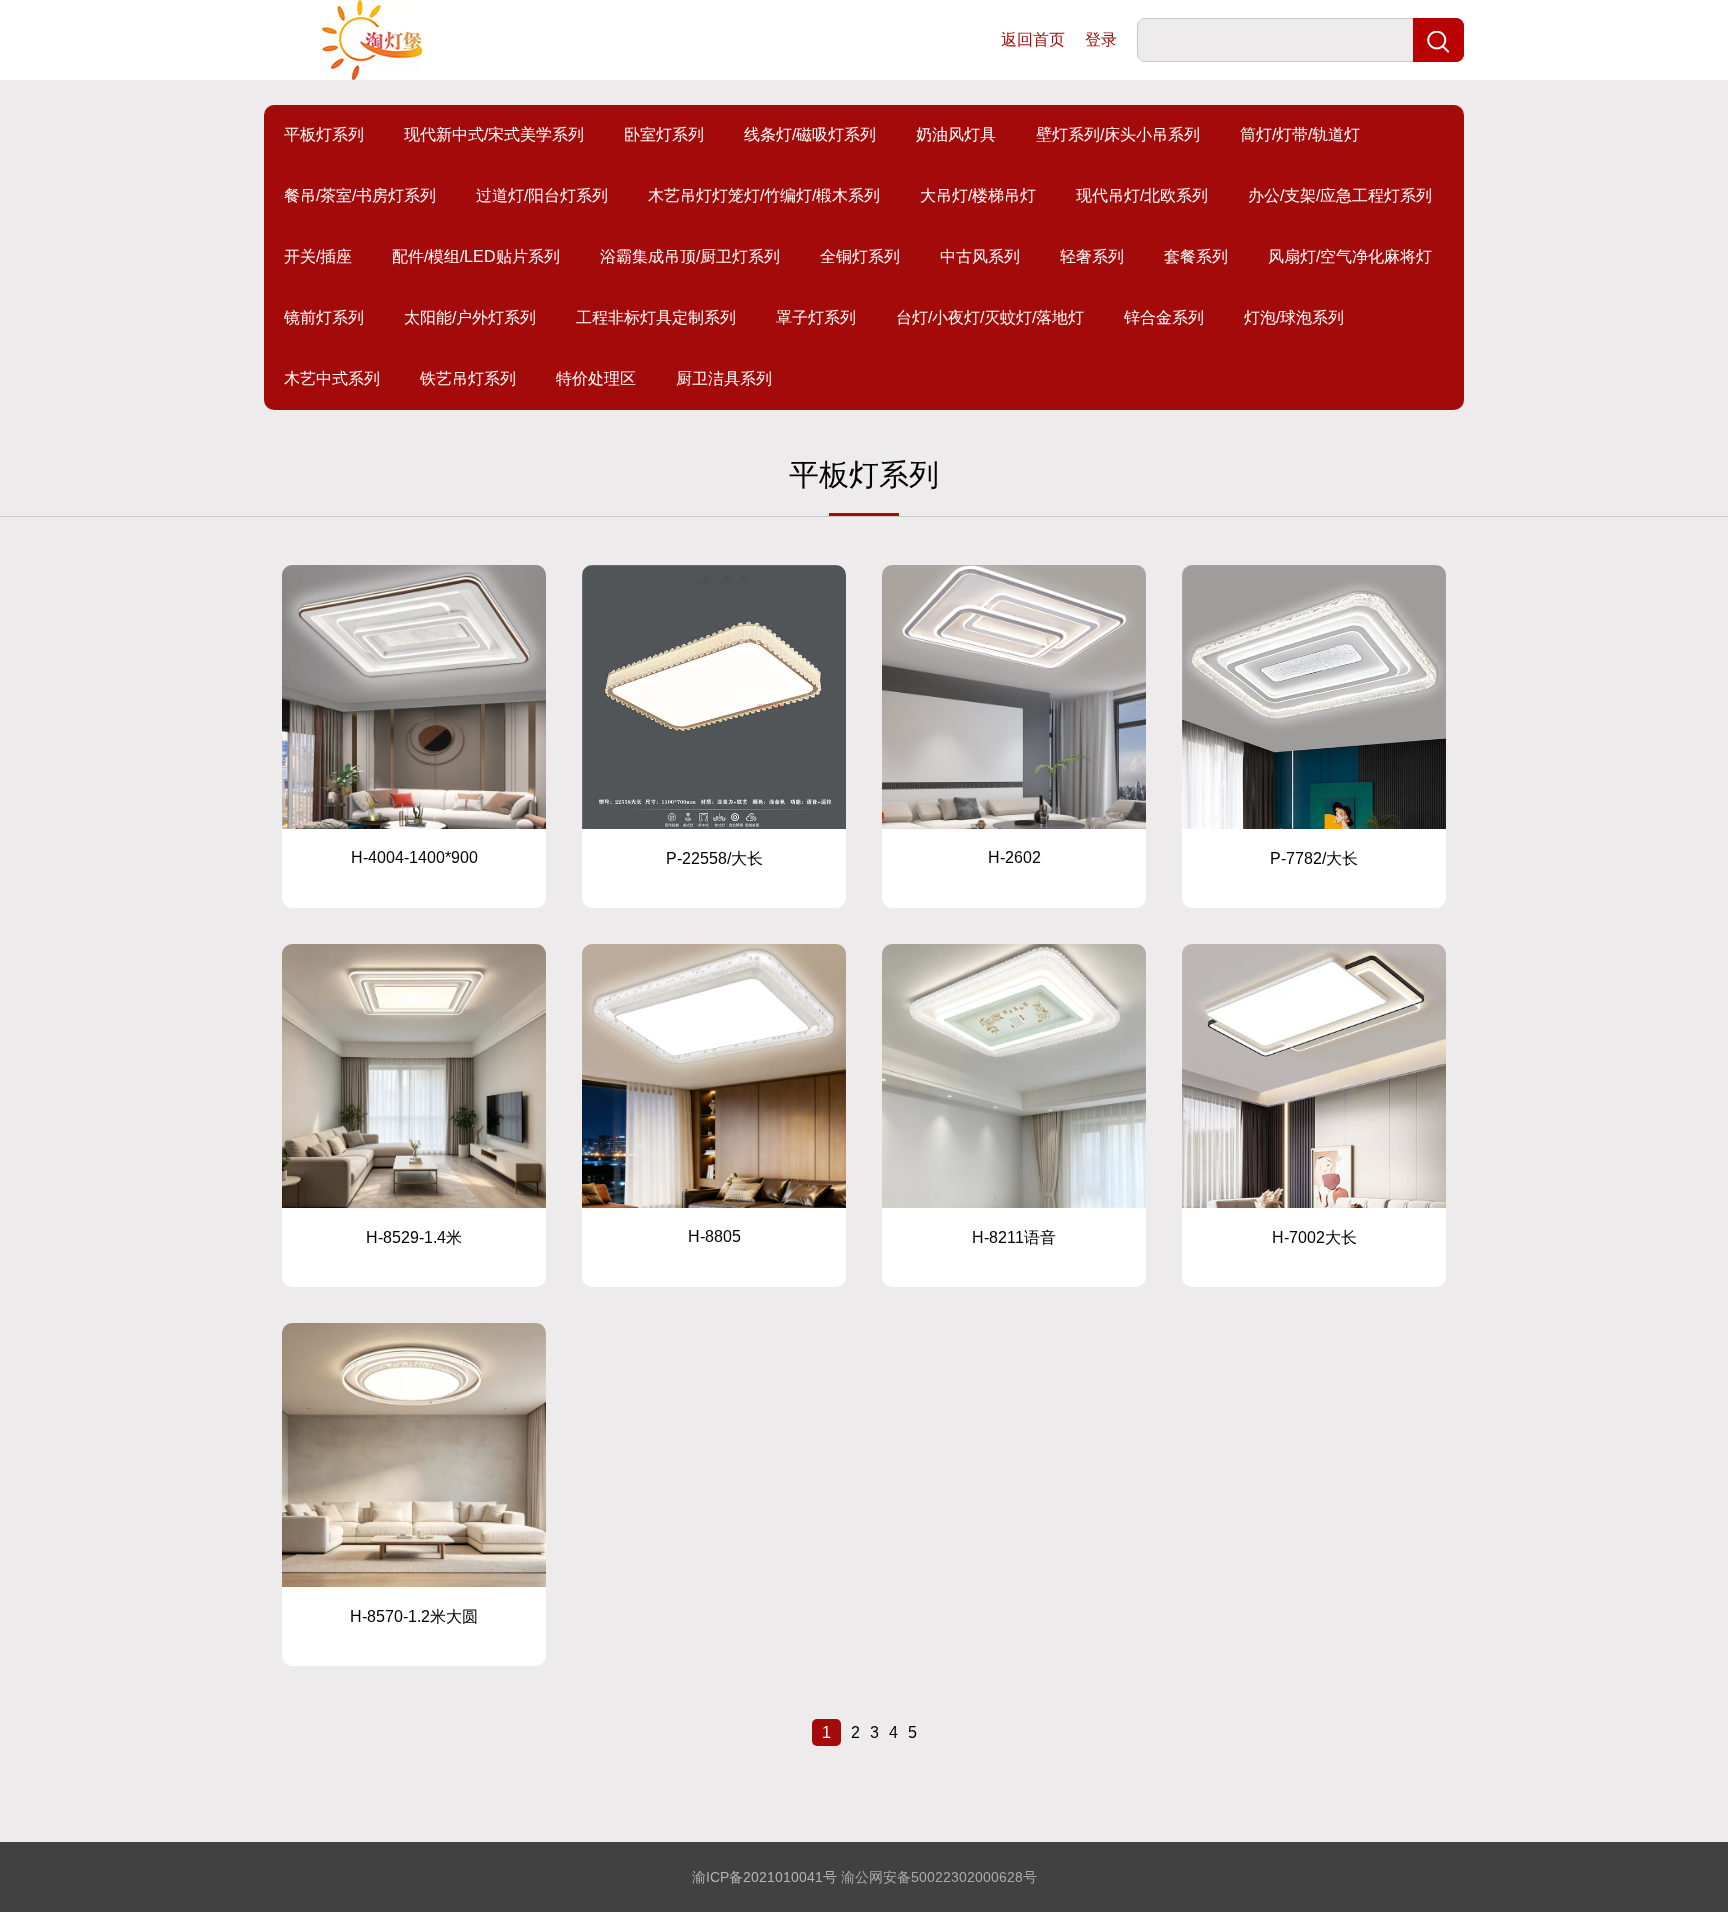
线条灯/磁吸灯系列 (810, 134)
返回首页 (1033, 39)
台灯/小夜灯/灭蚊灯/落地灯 (990, 317)
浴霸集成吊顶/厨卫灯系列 (690, 256)
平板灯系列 (324, 134)
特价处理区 (596, 378)
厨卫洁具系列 (724, 378)
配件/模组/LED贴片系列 (476, 256)
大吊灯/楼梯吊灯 (978, 195)
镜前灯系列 (324, 317)
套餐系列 (1196, 256)
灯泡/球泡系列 (1294, 317)
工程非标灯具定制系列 (656, 317)
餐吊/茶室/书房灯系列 (360, 195)
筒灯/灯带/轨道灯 (1300, 134)
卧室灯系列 (664, 134)
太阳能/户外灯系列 (470, 317)
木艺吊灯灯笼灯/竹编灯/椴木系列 (764, 195)
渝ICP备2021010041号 (764, 1877)
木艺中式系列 (332, 378)
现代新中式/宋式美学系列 (494, 134)
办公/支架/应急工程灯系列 (1340, 195)
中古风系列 (980, 256)
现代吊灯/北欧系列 (1142, 195)
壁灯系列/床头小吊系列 (1118, 134)
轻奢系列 (1092, 256)
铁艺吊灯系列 (468, 378)
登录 (1101, 39)
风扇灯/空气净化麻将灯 (1350, 256)
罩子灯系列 (816, 317)
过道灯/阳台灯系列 (542, 195)
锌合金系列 (1164, 317)
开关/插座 (318, 256)
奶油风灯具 (956, 134)
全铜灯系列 (860, 256)
